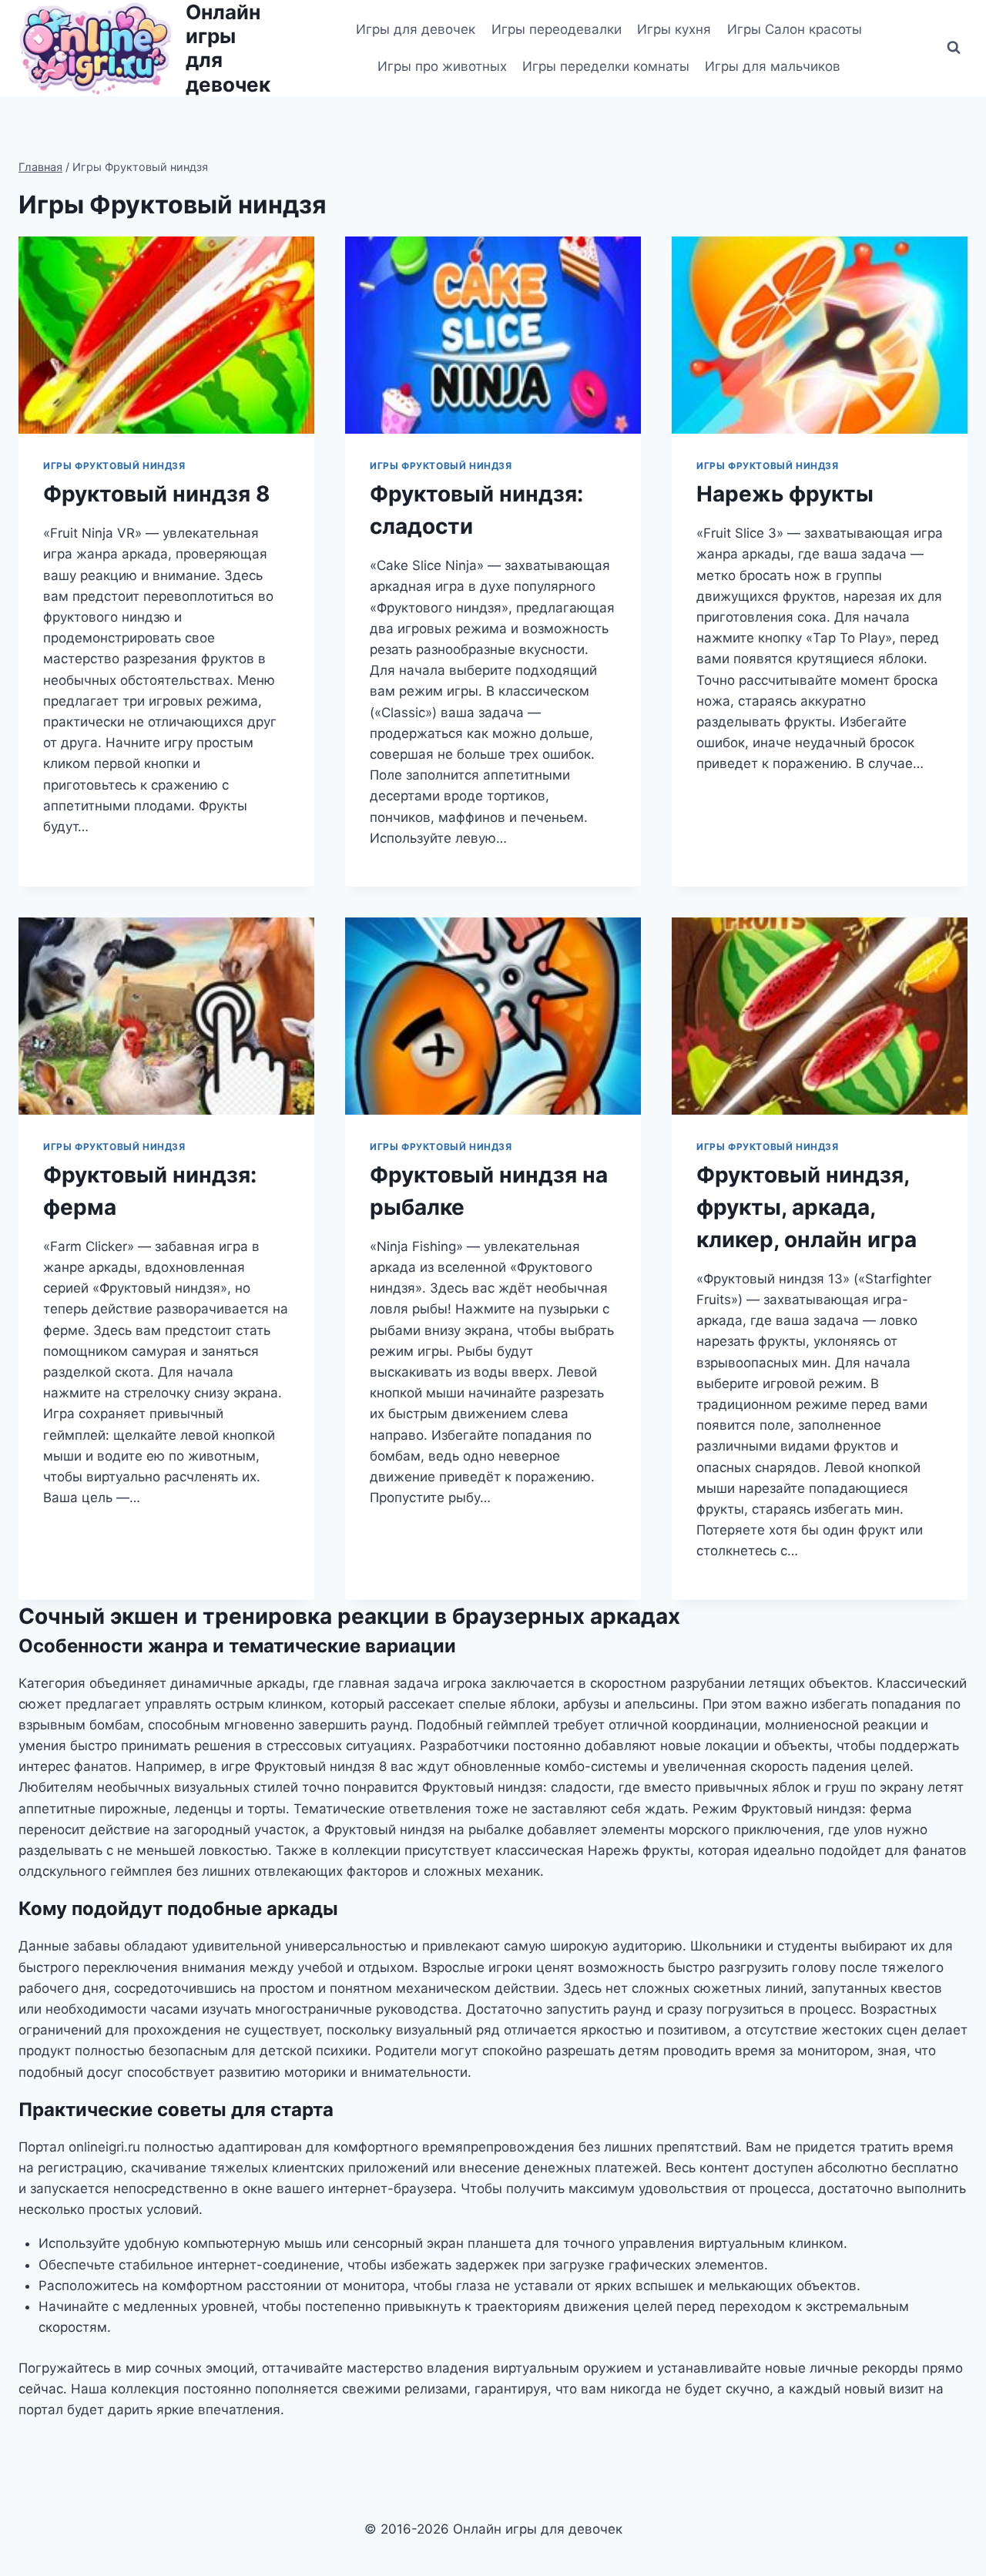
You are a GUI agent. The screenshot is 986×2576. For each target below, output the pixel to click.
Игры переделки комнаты (606, 66)
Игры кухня (674, 29)
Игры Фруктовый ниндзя (114, 466)
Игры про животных (442, 66)
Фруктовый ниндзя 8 (157, 494)
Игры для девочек (416, 29)
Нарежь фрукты (785, 494)
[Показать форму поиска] (954, 48)
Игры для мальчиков (773, 66)
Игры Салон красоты (795, 29)
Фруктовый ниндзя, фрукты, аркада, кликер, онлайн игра (807, 1207)
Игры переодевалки (557, 29)
